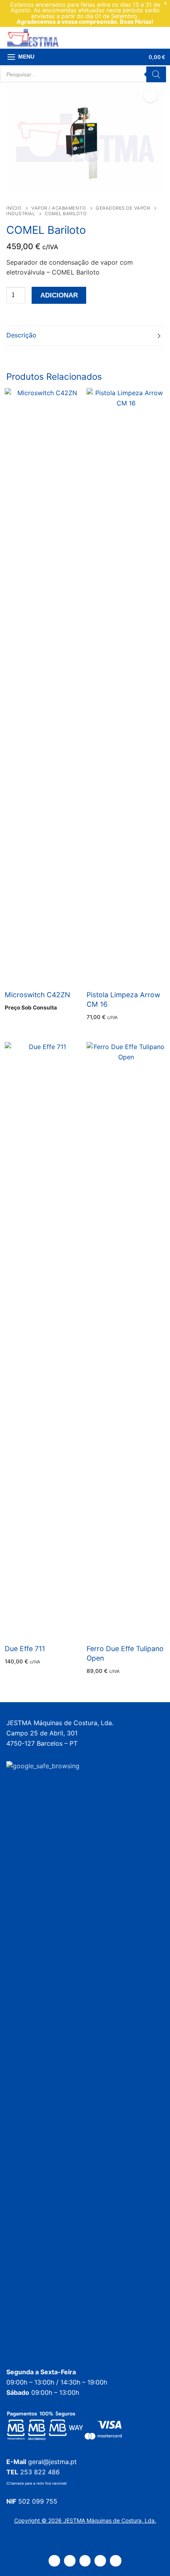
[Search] (156, 74)
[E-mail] (116, 2561)
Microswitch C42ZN (37, 995)
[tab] (85, 336)
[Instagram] (100, 2561)
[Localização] (54, 2561)
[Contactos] (70, 2561)
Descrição (21, 335)
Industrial (21, 214)
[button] (151, 95)
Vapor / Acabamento (59, 208)
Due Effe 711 (25, 1649)
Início (14, 208)
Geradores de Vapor (123, 208)
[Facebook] (85, 2561)
